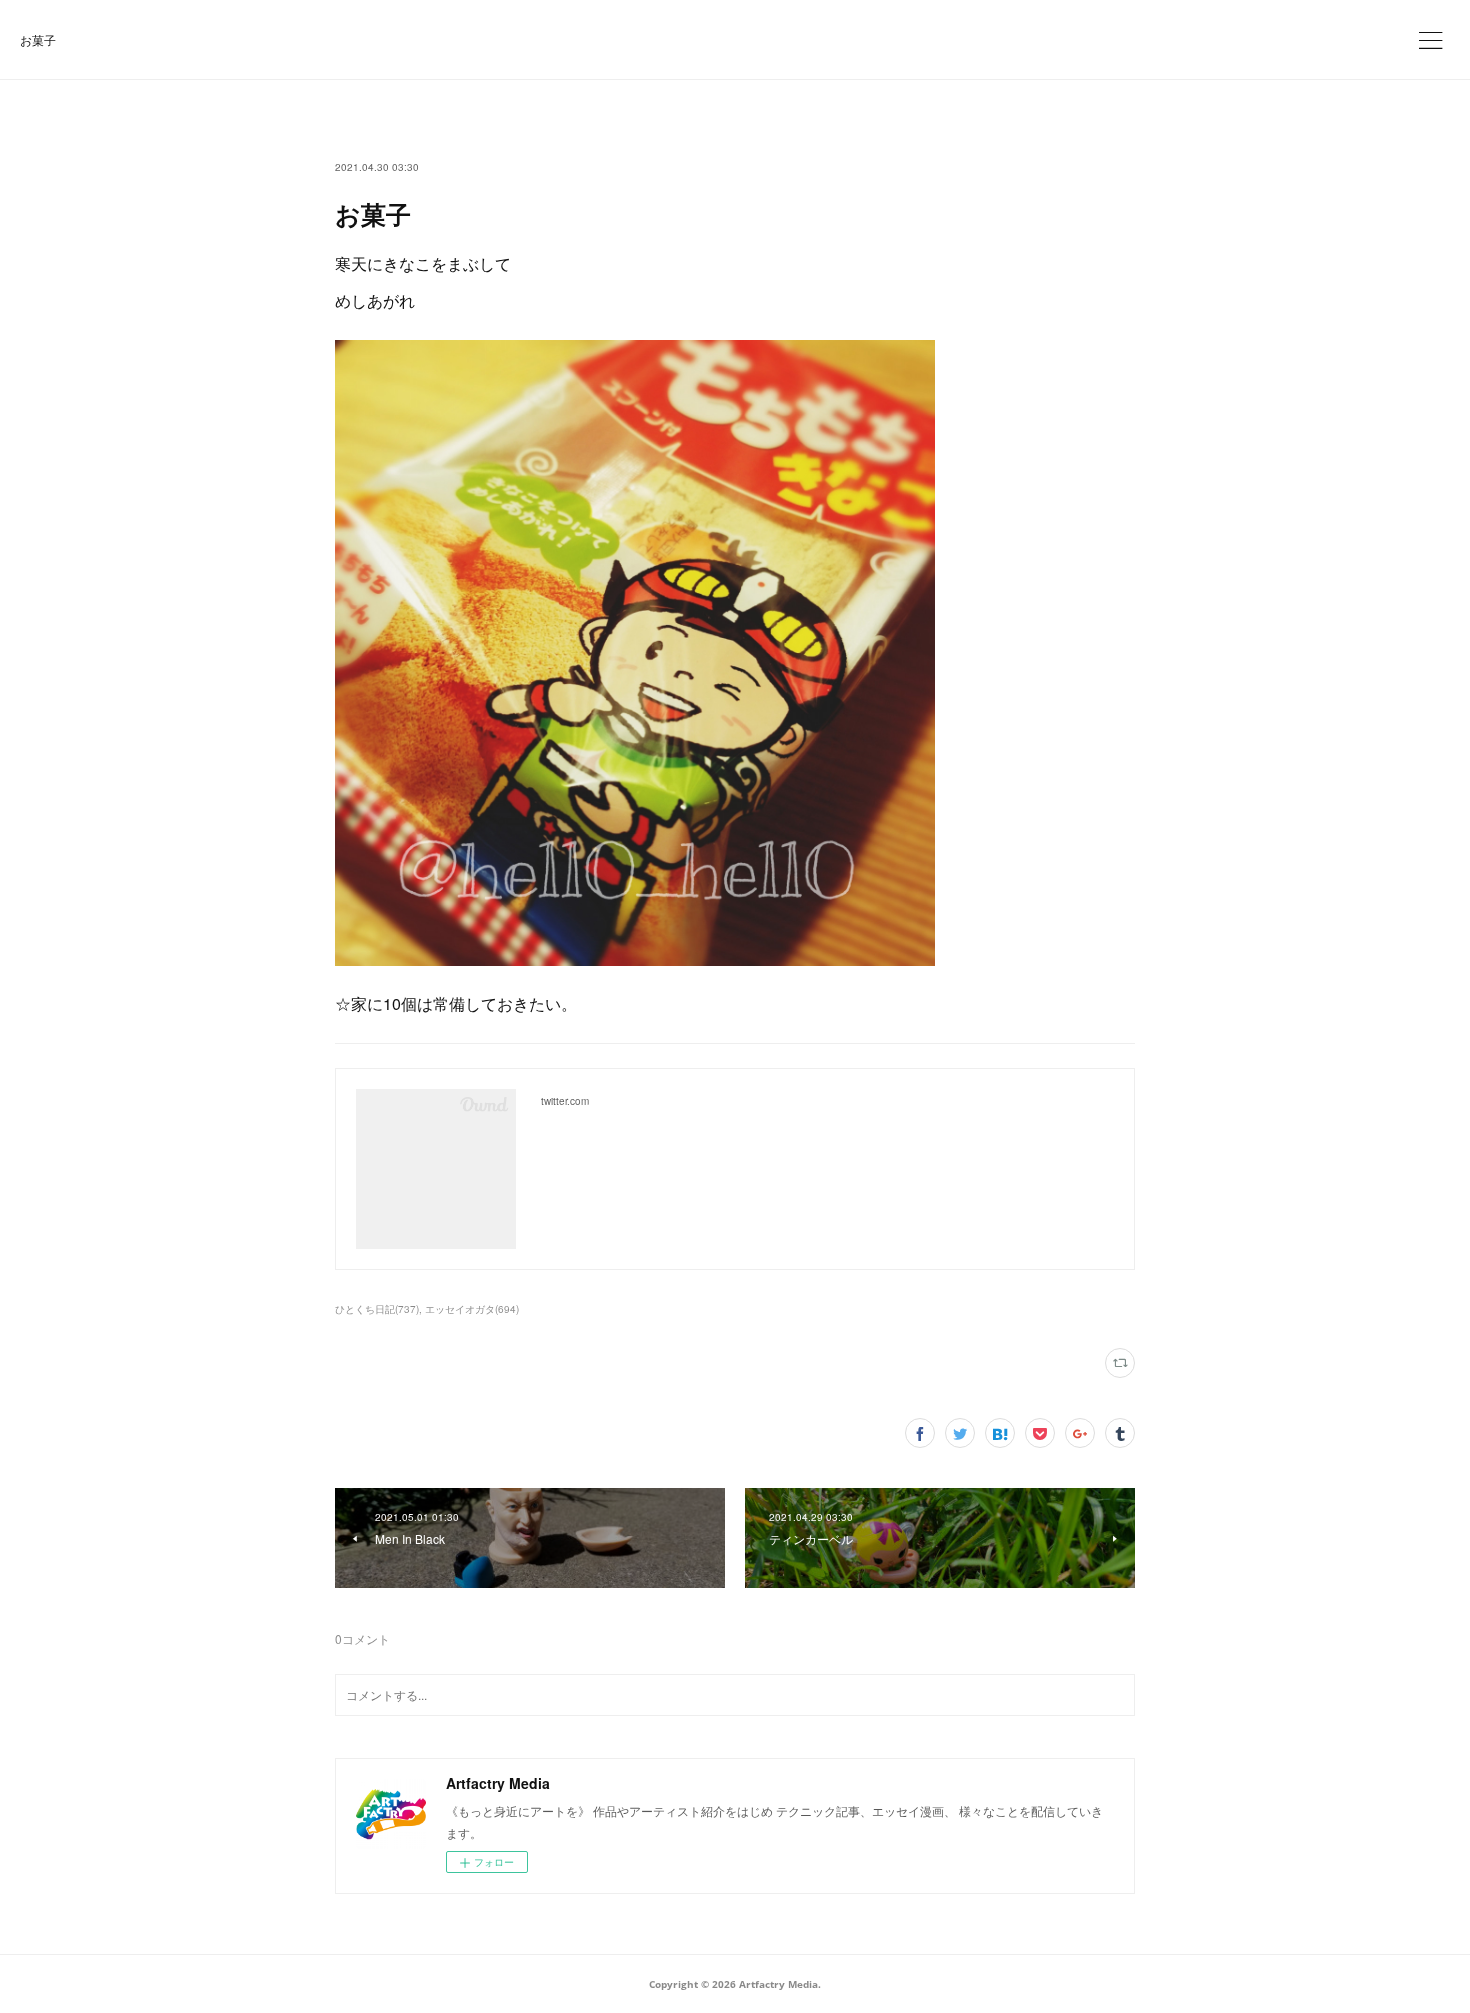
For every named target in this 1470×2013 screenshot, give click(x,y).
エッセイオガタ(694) (472, 1309)
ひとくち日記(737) (377, 1309)
